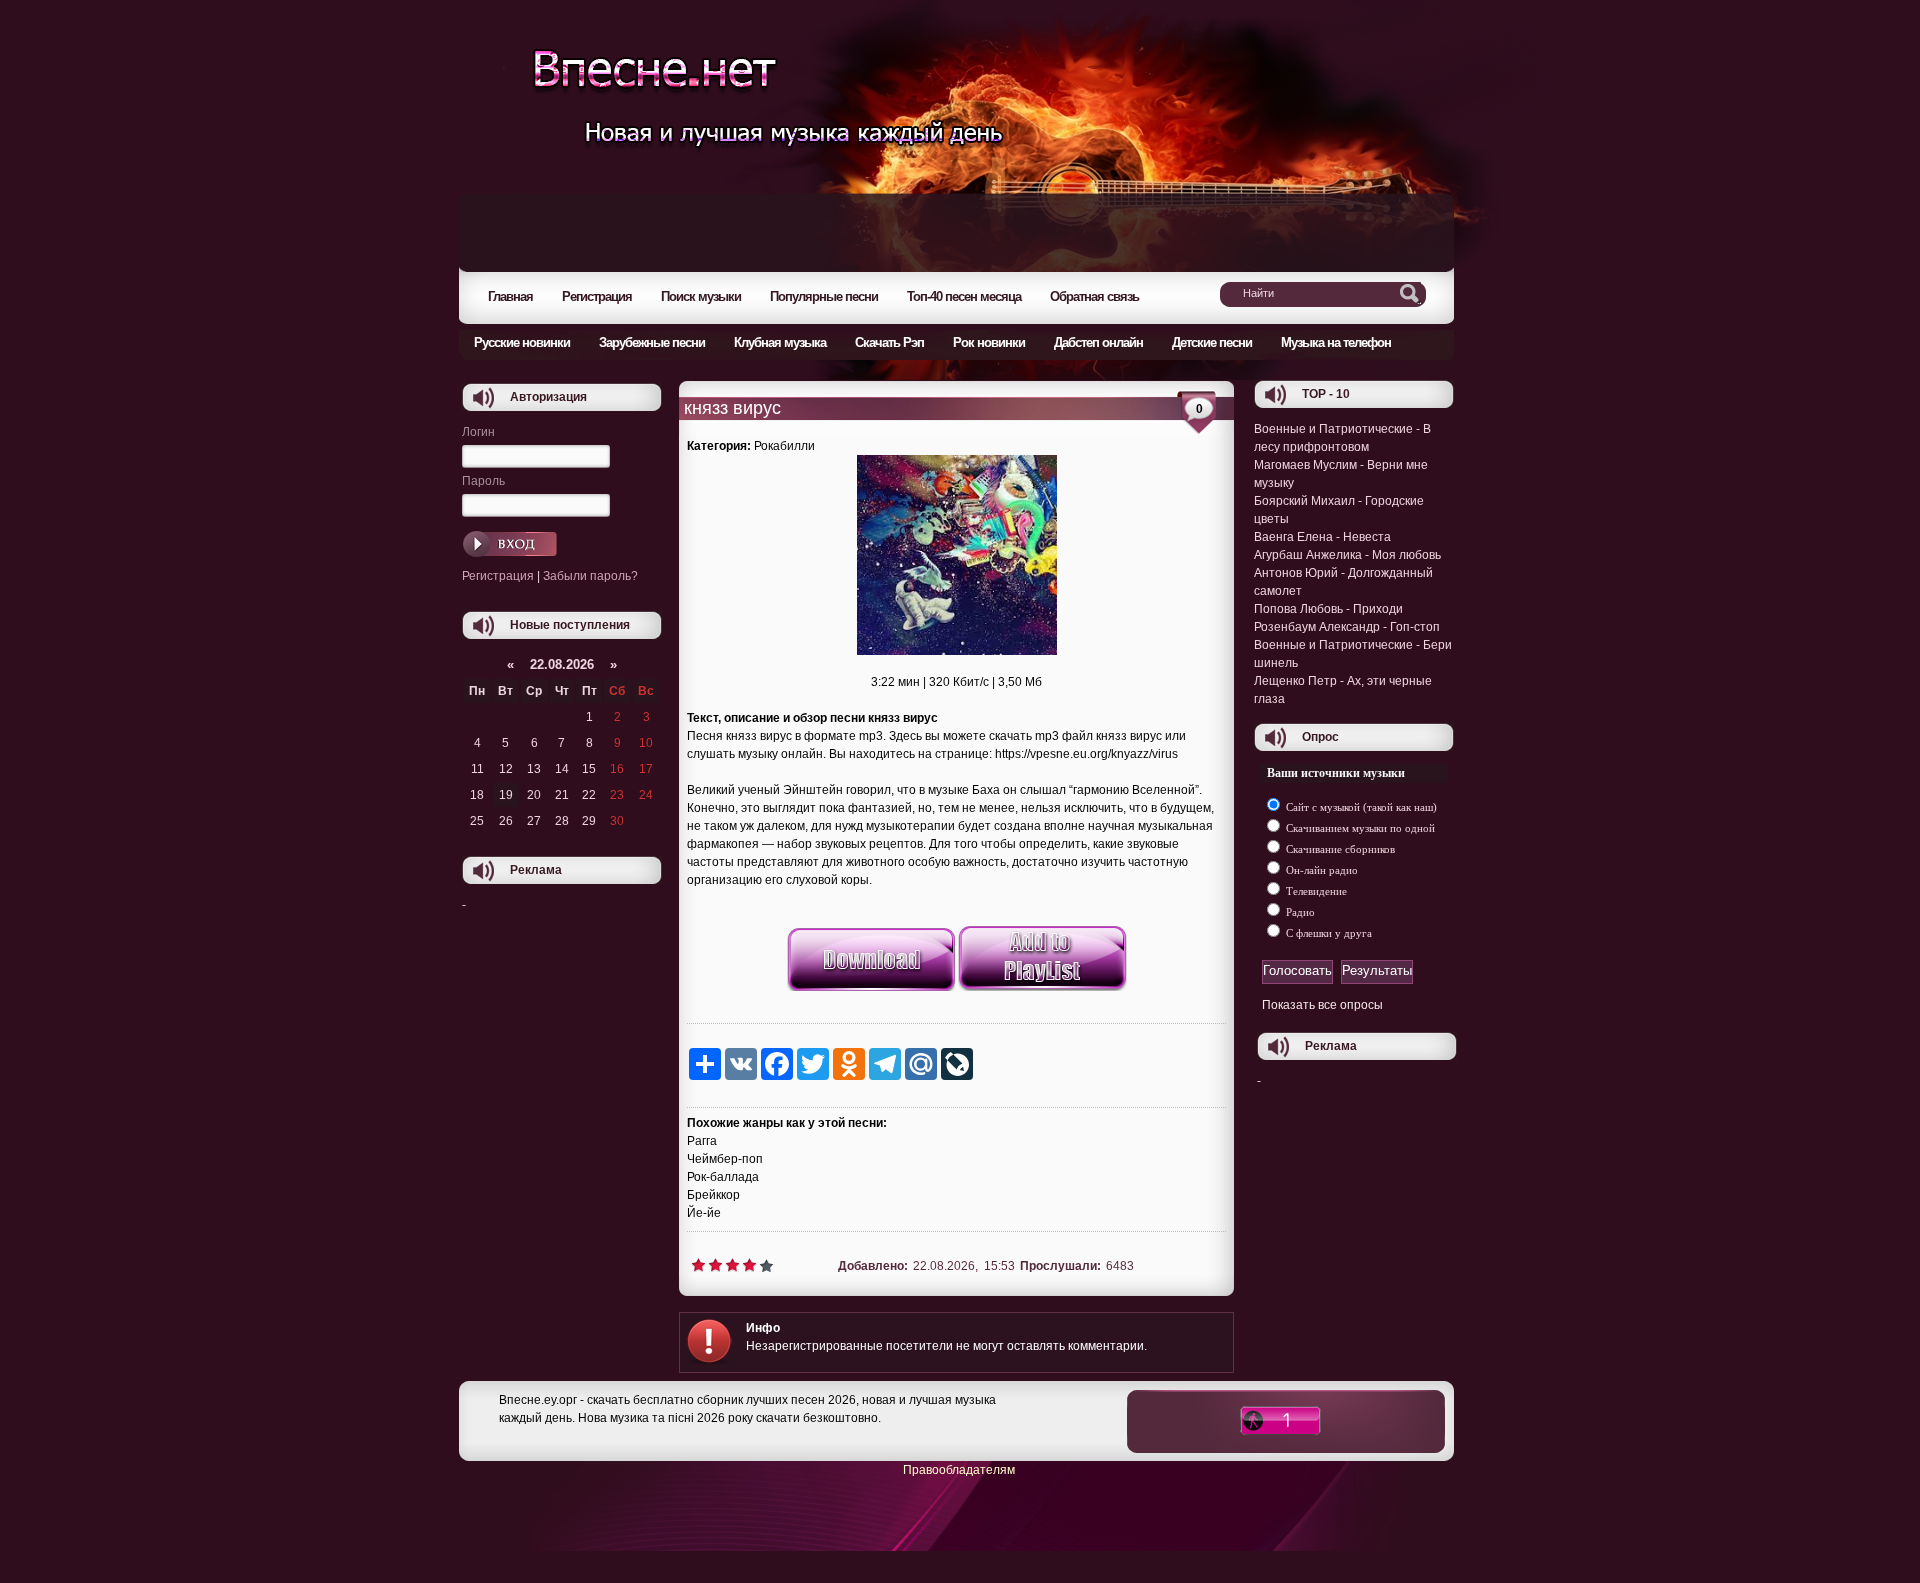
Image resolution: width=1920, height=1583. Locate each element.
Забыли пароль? (590, 576)
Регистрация (498, 576)
